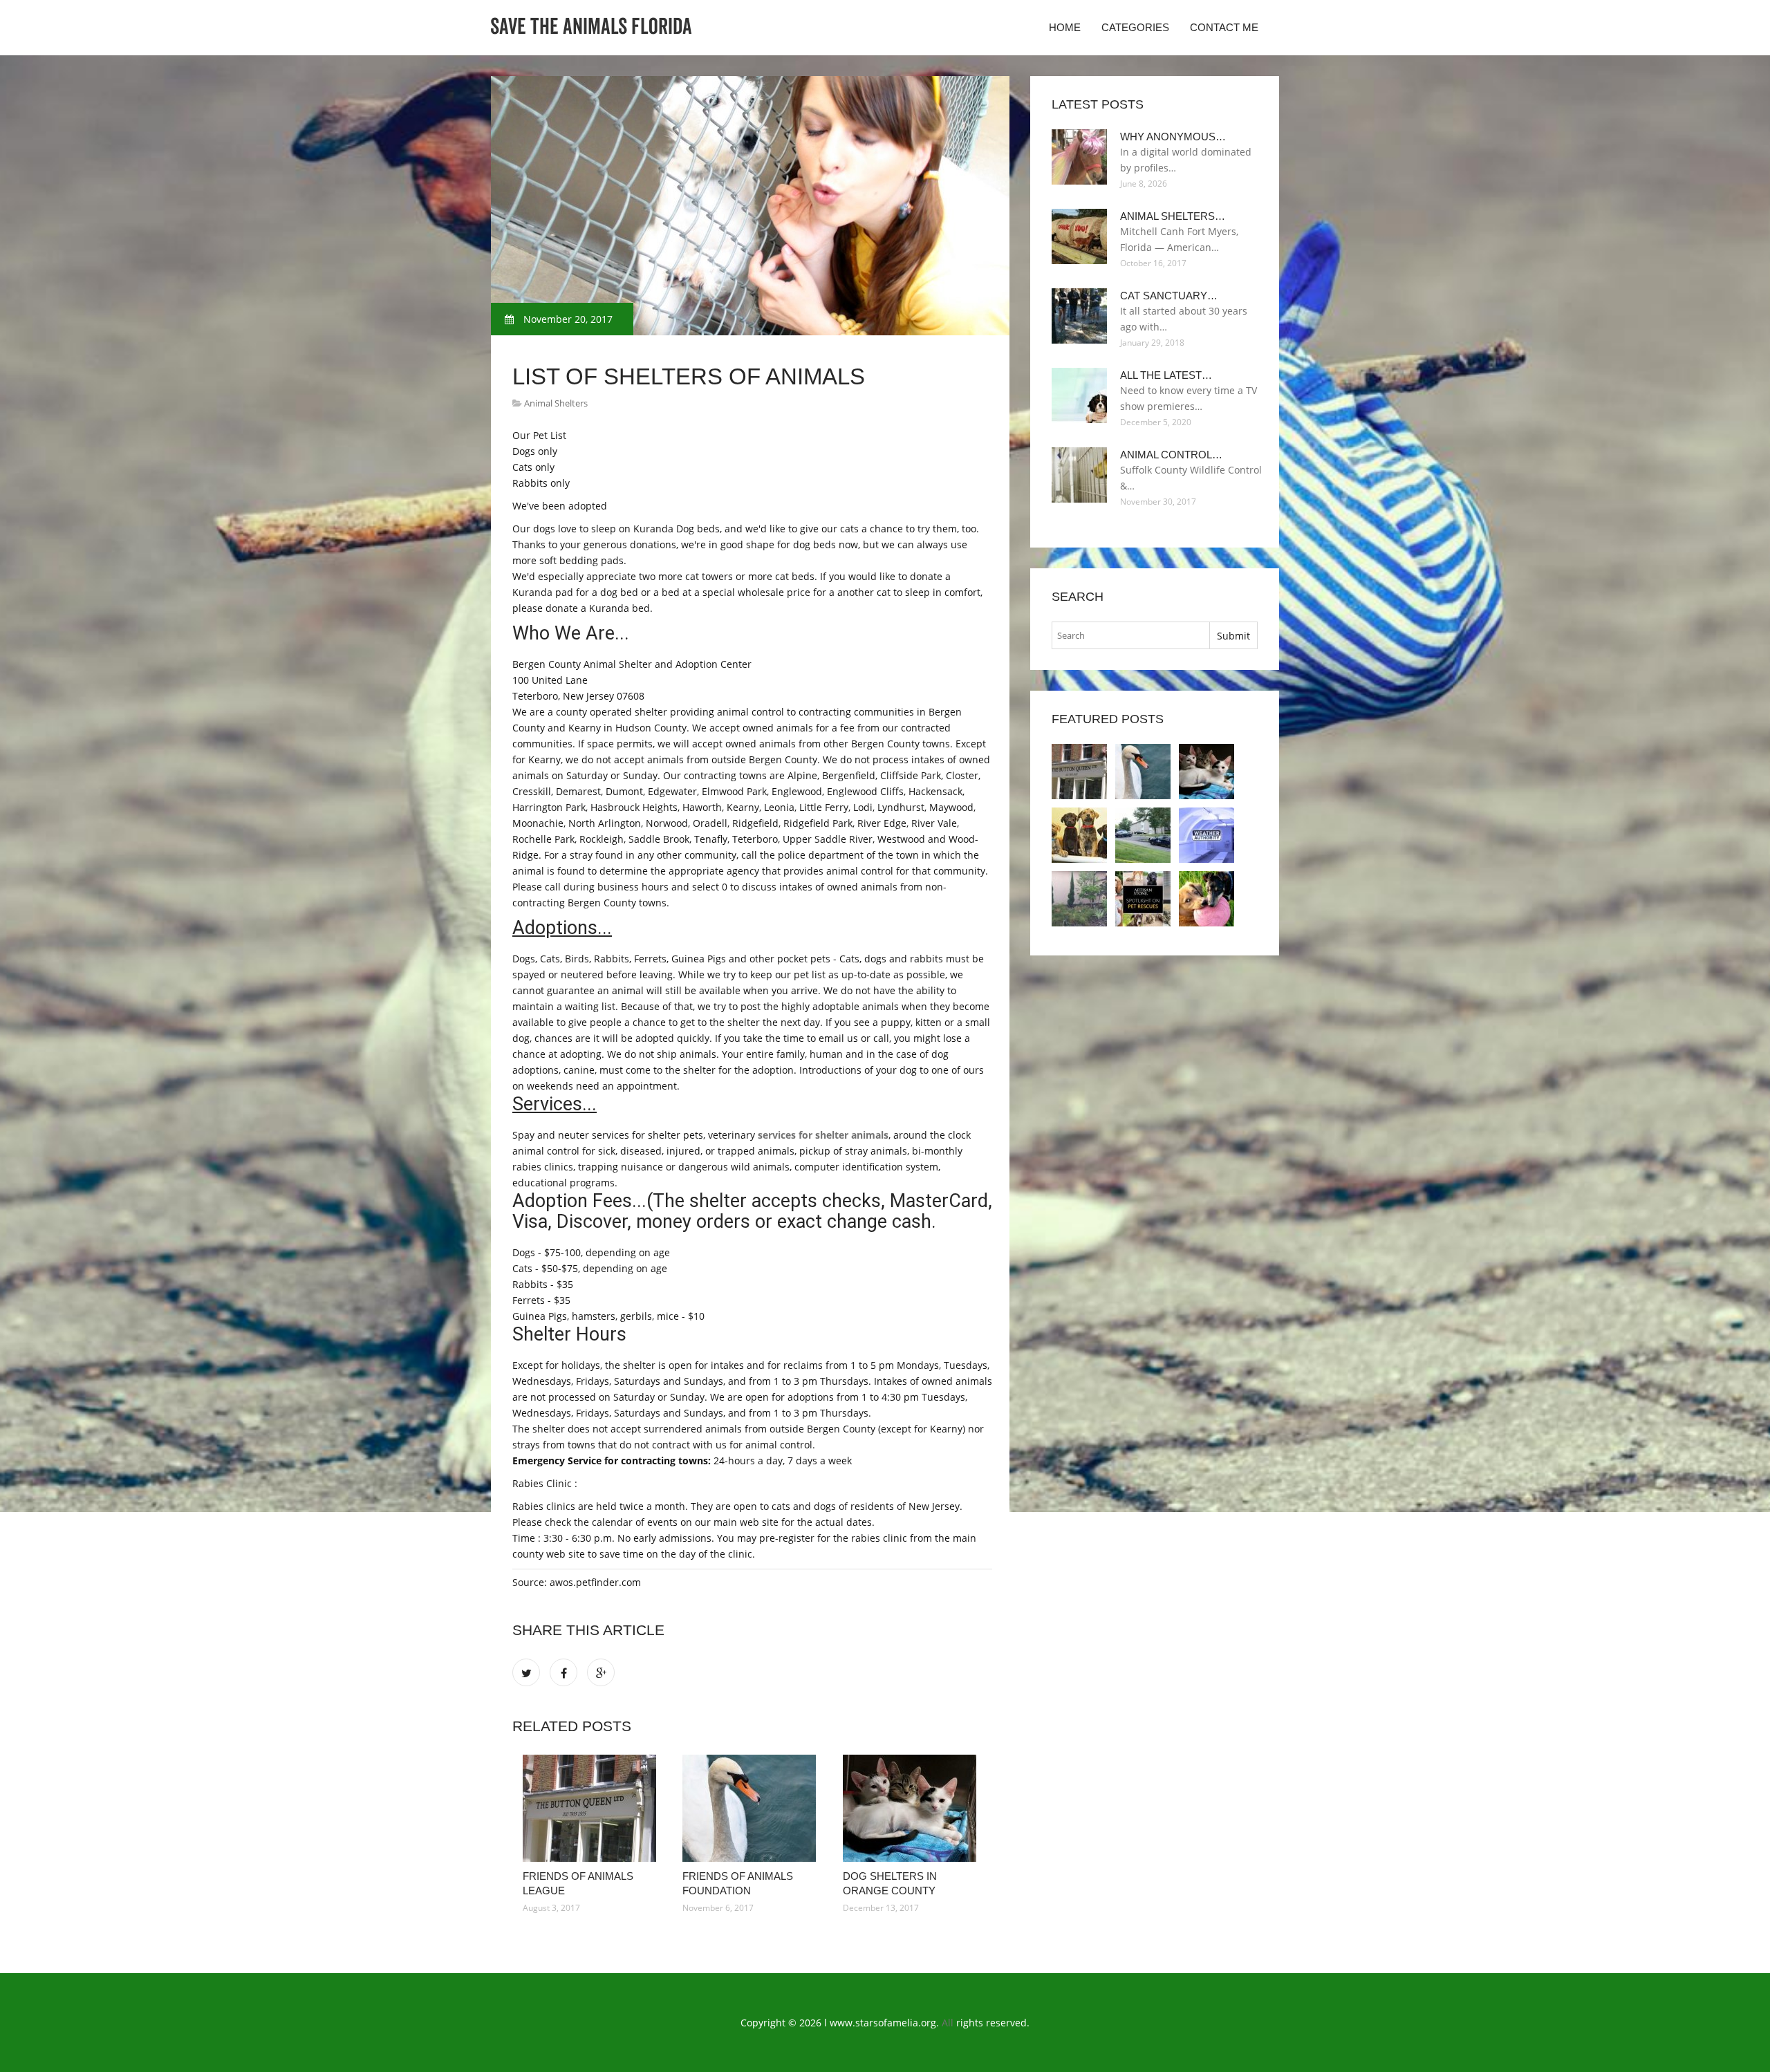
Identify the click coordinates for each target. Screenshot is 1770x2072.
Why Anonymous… (1173, 137)
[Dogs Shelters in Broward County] (1079, 835)
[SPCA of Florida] (1079, 899)
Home (1065, 27)
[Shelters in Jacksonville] (1207, 835)
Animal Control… (1171, 455)
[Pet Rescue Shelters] (1143, 899)
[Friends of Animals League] (592, 1808)
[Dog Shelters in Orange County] (912, 1808)
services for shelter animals (823, 1135)
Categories (1135, 27)
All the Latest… (1166, 375)
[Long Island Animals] (1207, 899)
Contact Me (1224, 27)
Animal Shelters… (1173, 216)
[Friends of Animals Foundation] (752, 1808)
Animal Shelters (556, 403)
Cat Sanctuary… (1169, 296)
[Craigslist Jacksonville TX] (1143, 835)
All (948, 2023)
